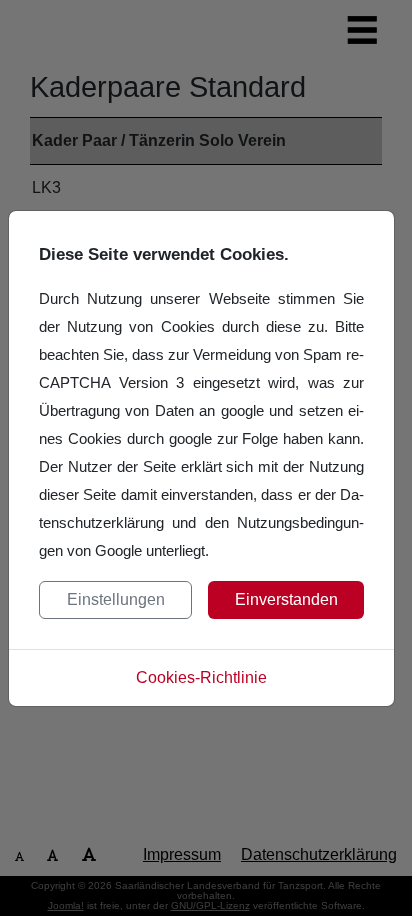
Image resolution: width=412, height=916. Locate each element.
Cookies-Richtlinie (201, 677)
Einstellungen (116, 599)
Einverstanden (286, 599)
